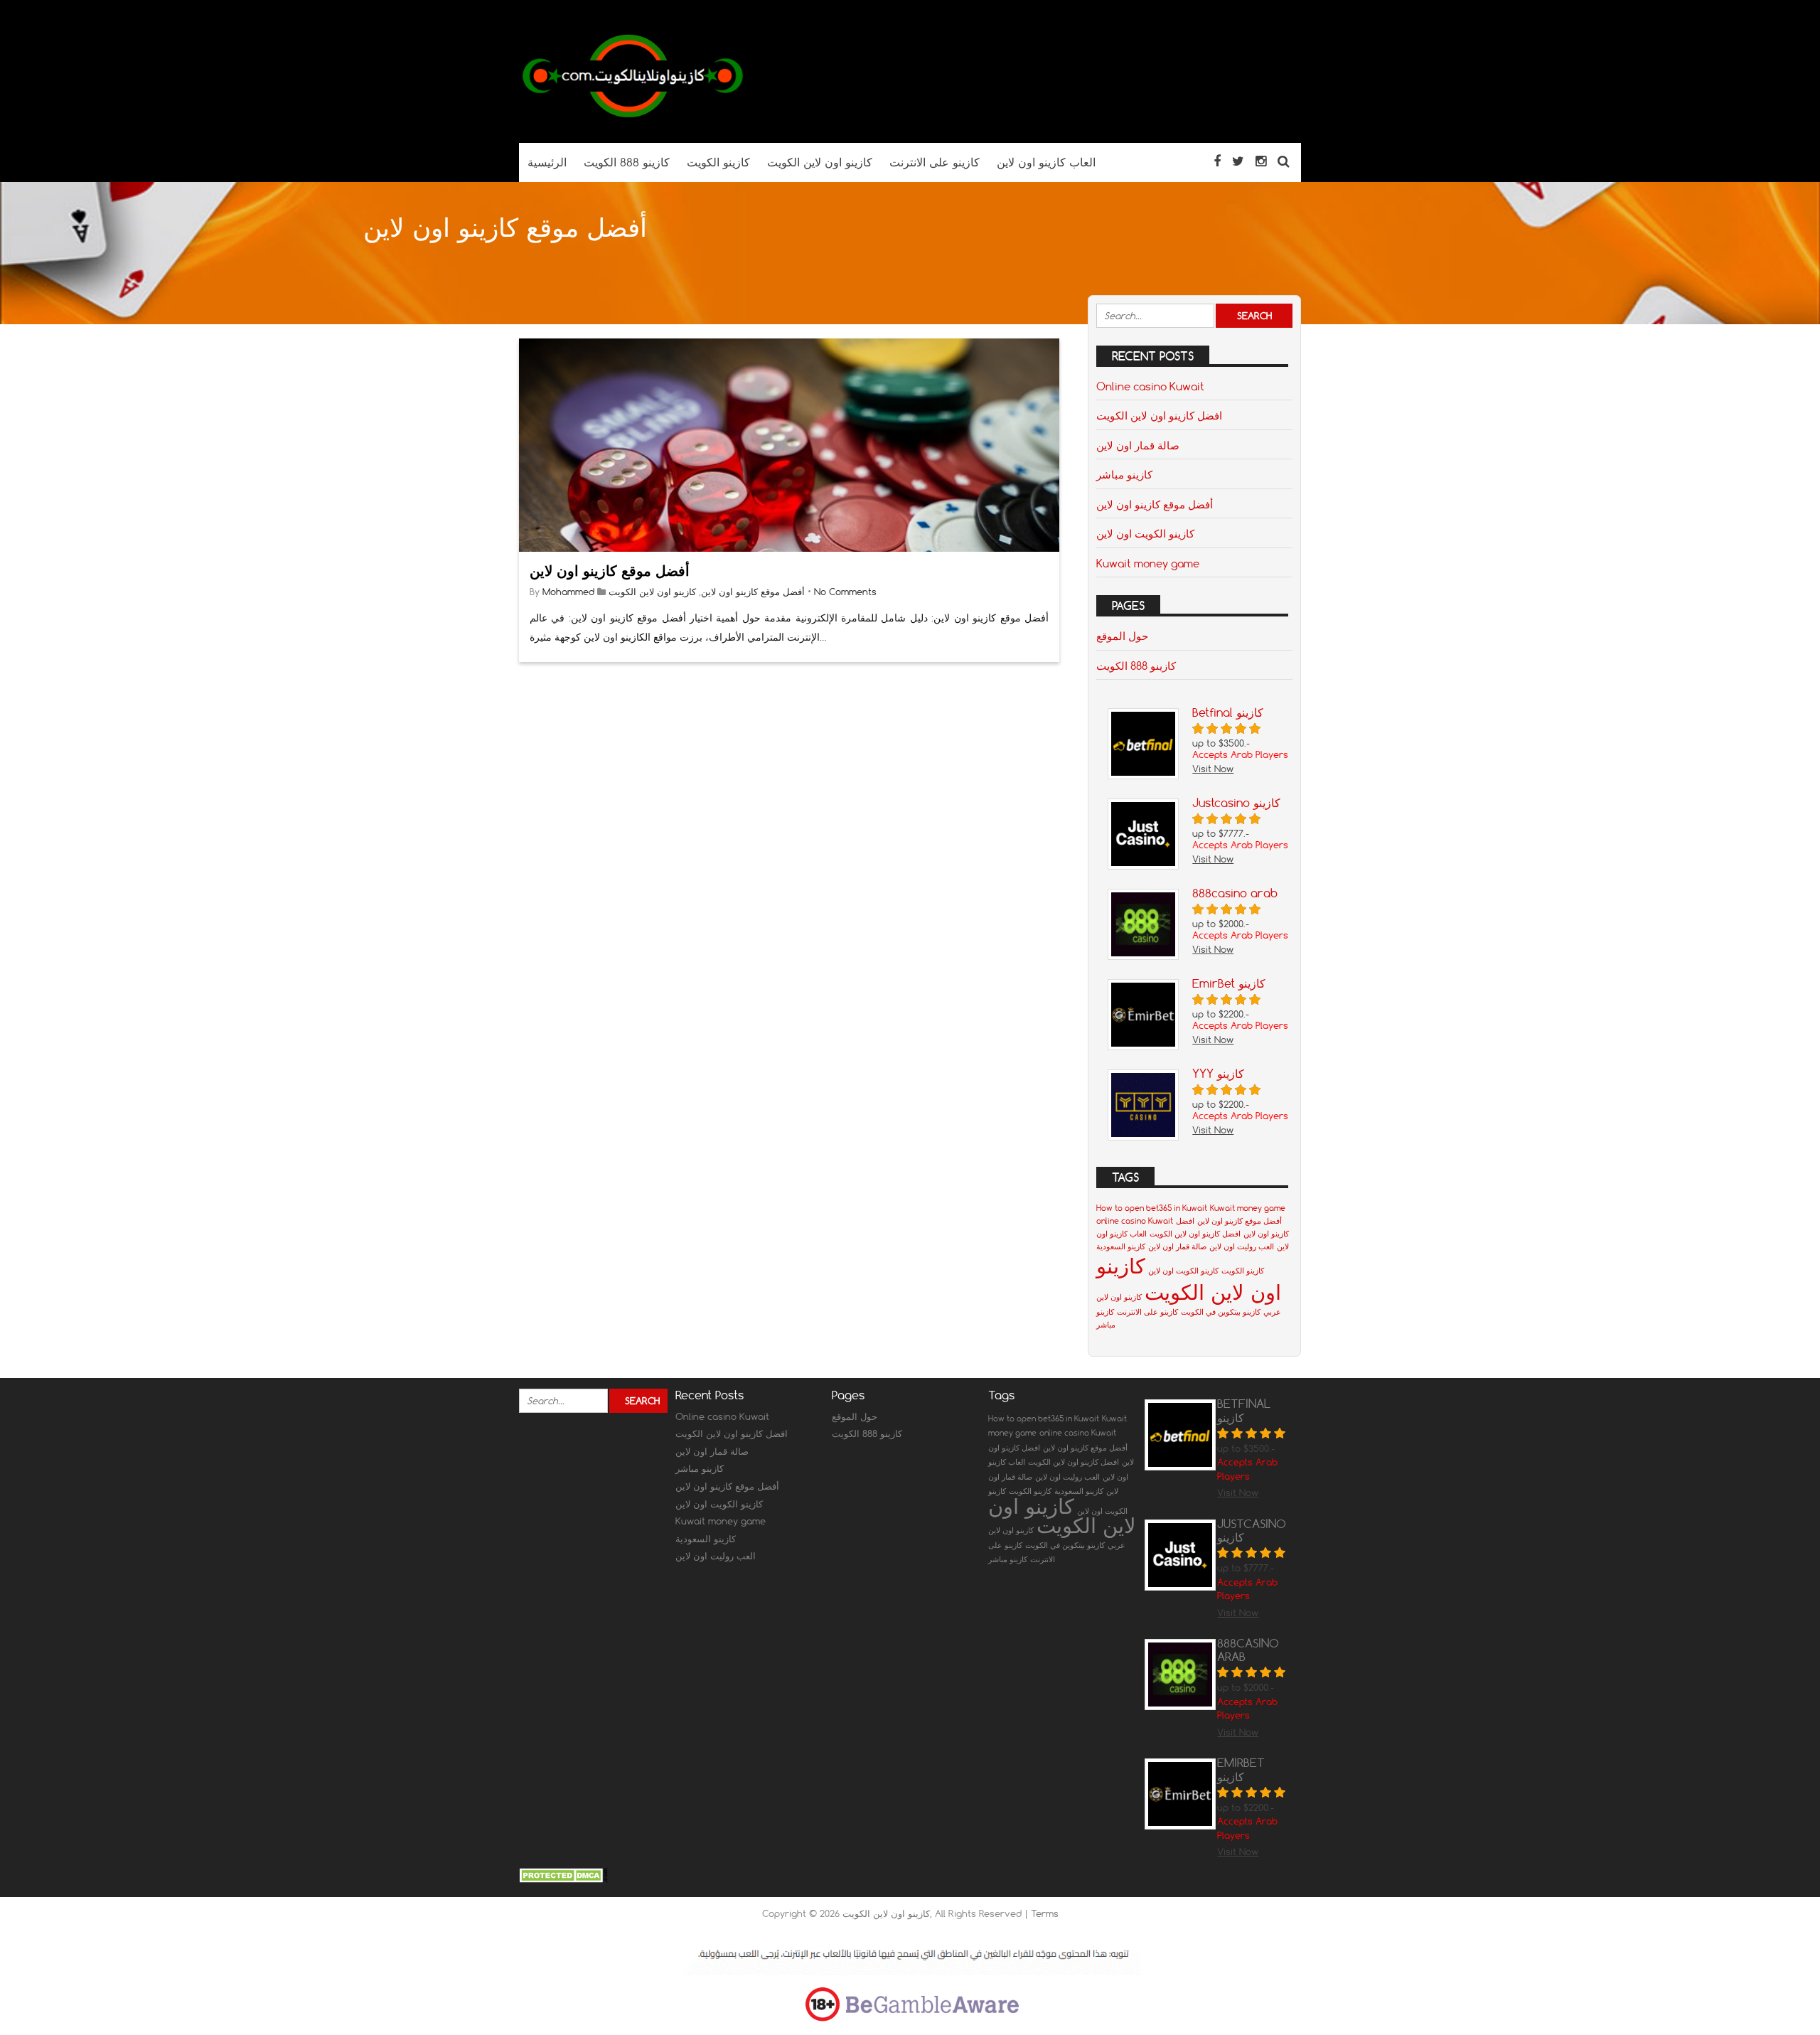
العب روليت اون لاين (1242, 1246)
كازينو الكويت (1243, 1271)
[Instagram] (1261, 161)
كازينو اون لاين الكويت (652, 592)
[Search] (1284, 161)
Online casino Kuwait (1150, 386)
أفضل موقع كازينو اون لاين (610, 571)
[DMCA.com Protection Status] (563, 1879)
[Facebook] (1217, 161)
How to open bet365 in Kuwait (1152, 1208)
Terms (1045, 1913)
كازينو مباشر (1124, 474)
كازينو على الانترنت (1147, 1312)
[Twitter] (1238, 161)
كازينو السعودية (1121, 1246)
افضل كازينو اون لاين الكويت (1159, 415)
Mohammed (568, 592)
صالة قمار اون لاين (1138, 445)
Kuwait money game (1148, 563)
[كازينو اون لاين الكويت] (633, 115)
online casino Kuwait (1135, 1221)
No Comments (845, 592)
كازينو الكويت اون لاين (1145, 533)
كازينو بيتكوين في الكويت (1221, 1312)
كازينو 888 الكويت (1136, 666)
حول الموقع (1122, 636)
